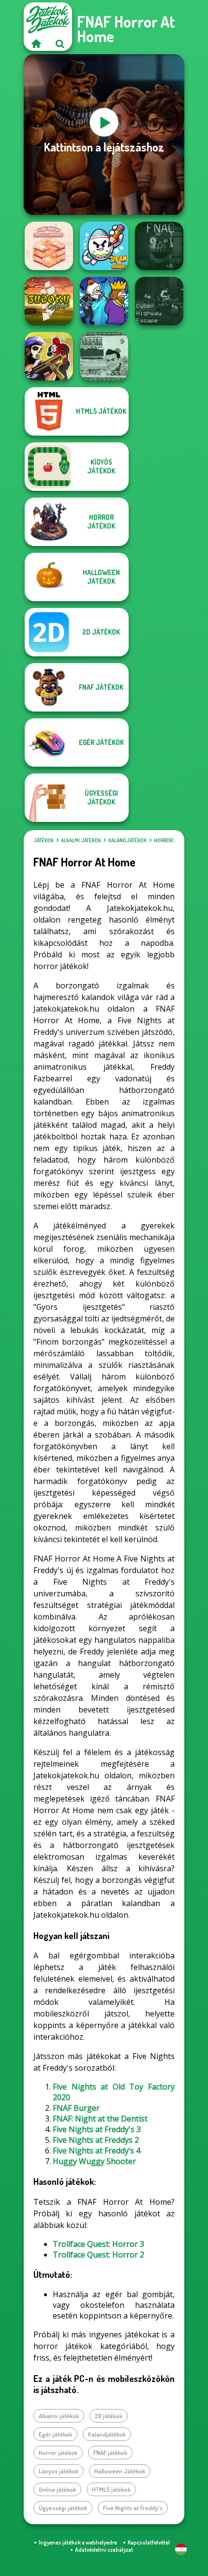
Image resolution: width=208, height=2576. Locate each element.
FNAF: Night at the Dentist (100, 2119)
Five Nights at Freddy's (133, 2508)
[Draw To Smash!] (104, 246)
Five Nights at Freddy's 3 (97, 2129)
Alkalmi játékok (81, 840)
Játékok (44, 840)
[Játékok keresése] (60, 44)
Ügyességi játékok (63, 2508)
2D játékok (109, 2416)
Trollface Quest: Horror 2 (98, 2255)
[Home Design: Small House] (49, 246)
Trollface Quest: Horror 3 (98, 2244)
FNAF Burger (76, 2108)
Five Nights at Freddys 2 (96, 2140)
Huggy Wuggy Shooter (94, 2161)
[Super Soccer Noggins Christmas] (104, 356)
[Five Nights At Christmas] (159, 246)
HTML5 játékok (111, 2489)
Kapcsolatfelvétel (149, 2542)
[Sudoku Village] (49, 301)
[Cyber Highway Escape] (159, 301)
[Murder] (104, 301)
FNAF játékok (110, 2453)
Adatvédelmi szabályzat (104, 2550)
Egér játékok (55, 2434)
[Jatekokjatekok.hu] (36, 44)
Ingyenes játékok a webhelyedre (78, 2542)
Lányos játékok (59, 2471)
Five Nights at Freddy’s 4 (97, 2151)
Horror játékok (174, 840)
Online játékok (57, 2489)
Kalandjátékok (127, 840)
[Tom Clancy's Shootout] (49, 356)
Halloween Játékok (120, 2471)
